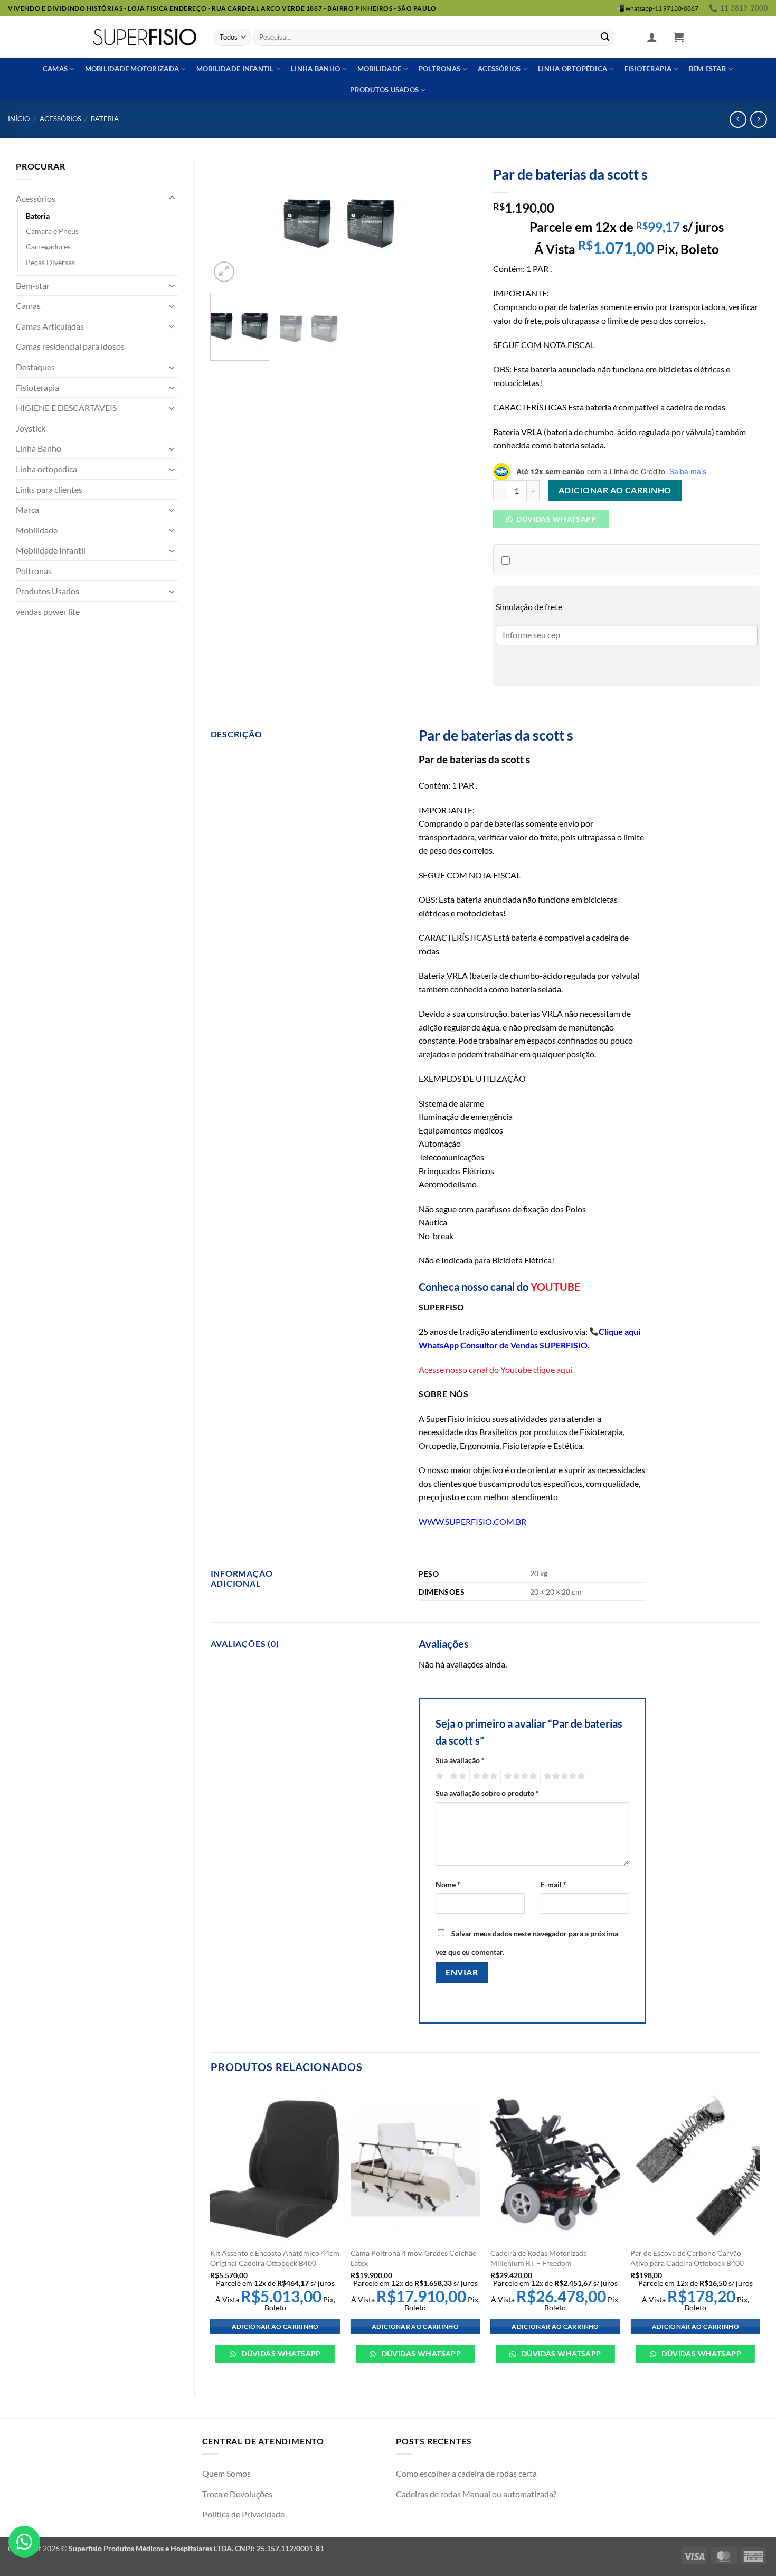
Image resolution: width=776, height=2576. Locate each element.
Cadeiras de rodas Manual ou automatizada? (476, 2494)
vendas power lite (48, 611)
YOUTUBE (555, 1287)
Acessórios (499, 69)
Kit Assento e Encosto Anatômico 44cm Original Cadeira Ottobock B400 (275, 2258)
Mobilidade (380, 69)
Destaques (35, 367)
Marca (27, 509)
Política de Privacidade (243, 2514)
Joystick (31, 428)
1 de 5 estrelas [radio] (438, 1776)
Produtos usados (384, 90)
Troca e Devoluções (237, 2494)
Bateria (105, 119)
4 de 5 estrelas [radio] (519, 1776)
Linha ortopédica (572, 69)
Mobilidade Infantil (235, 69)
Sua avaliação (460, 1760)
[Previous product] (758, 119)
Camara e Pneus (52, 231)
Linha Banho (39, 448)
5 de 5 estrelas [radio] (563, 1776)
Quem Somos (226, 2473)
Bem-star (33, 285)
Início (19, 119)
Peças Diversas (50, 262)
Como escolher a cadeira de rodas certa (466, 2473)
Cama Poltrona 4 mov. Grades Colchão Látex (414, 2258)
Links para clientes (49, 489)
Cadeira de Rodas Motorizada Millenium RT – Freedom (539, 2258)
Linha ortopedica (46, 469)
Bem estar (708, 69)
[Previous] (229, 222)
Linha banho (315, 69)
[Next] (459, 222)
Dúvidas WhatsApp (280, 2353)
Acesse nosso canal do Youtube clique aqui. (496, 1369)
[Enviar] (605, 38)
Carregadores (48, 246)
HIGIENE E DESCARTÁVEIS (66, 408)
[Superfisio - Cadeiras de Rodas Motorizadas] (145, 37)
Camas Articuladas (50, 326)
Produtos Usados (48, 591)
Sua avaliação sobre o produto (487, 1793)
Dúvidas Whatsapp (555, 519)
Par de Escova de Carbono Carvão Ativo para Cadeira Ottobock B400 (687, 2258)
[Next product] (738, 119)
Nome (448, 1884)
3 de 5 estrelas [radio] (484, 1776)
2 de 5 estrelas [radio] (457, 1776)
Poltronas (439, 69)
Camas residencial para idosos (70, 346)
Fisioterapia (648, 69)
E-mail (553, 1884)
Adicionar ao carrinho (615, 490)
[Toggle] (172, 198)
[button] (652, 37)
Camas (55, 69)
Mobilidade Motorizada (132, 69)
